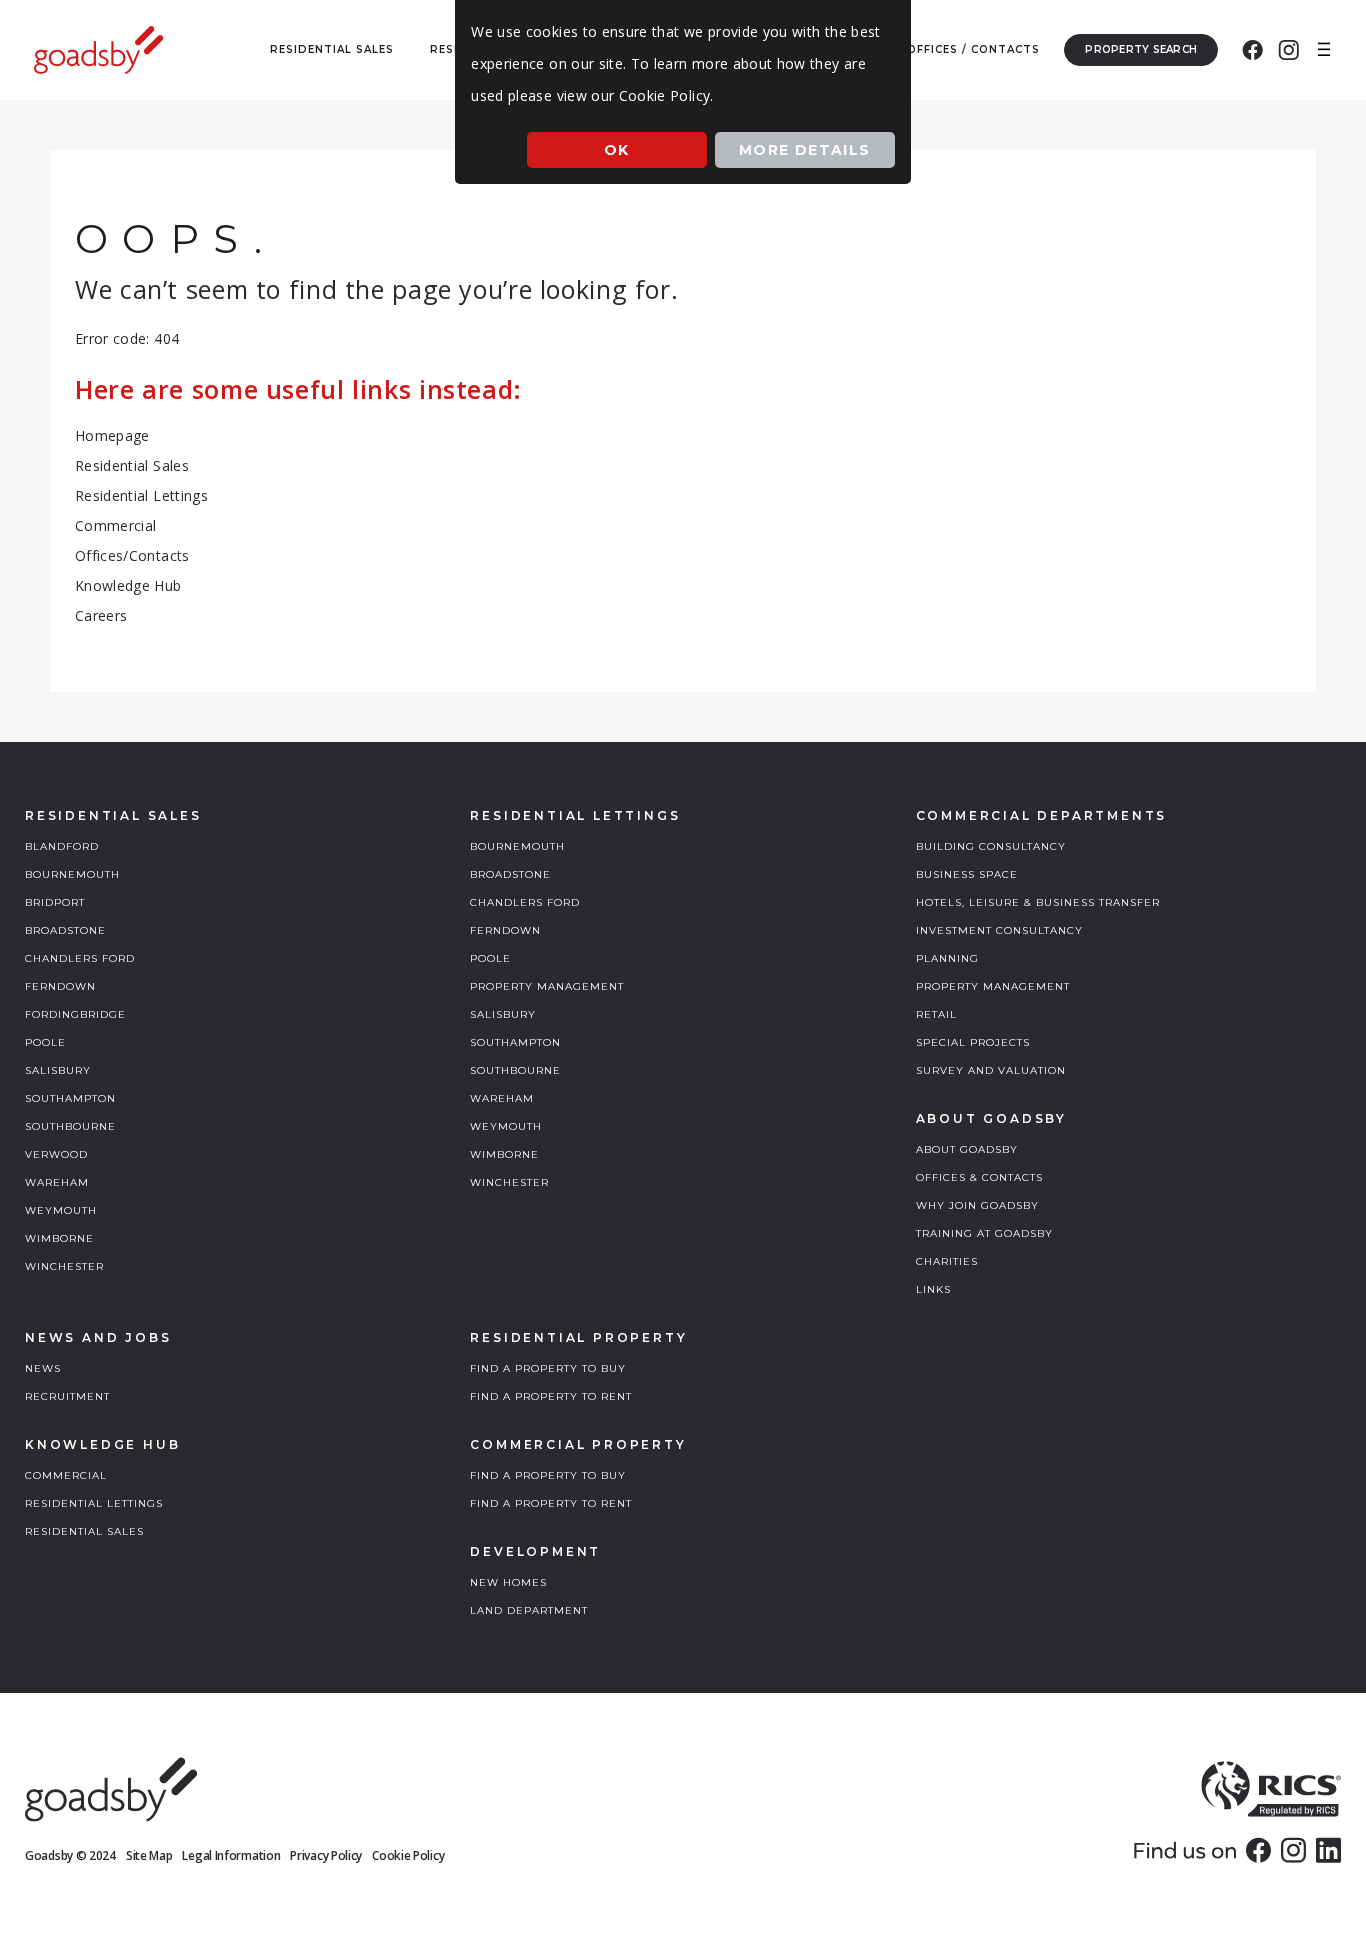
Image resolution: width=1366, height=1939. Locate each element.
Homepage (112, 435)
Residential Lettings (141, 495)
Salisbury (58, 1070)
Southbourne (70, 1126)
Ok (617, 150)
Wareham (57, 1182)
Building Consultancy (991, 846)
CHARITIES (947, 1261)
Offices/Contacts (132, 555)
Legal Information (231, 1855)
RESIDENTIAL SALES (84, 1531)
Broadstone (65, 930)
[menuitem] (1252, 50)
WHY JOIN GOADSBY (977, 1205)
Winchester (64, 1266)
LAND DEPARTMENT (529, 1610)
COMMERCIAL (66, 1475)
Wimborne (59, 1238)
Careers (101, 615)
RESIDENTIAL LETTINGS (94, 1503)
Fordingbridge (75, 1014)
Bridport (55, 902)
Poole (45, 1042)
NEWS (43, 1368)
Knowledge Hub (128, 585)
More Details (805, 150)
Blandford (62, 846)
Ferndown (60, 986)
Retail (936, 1014)
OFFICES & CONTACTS (979, 1177)
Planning (947, 958)
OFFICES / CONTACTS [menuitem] (973, 49)
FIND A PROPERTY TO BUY (548, 1368)
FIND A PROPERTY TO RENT (551, 1396)
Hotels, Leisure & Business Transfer (1038, 902)
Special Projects (973, 1042)
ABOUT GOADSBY (967, 1149)
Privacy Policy (326, 1855)
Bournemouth (72, 874)
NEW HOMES (508, 1582)
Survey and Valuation (991, 1070)
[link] (1258, 1850)
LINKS (933, 1289)
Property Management (547, 986)
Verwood (56, 1154)
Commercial (116, 525)
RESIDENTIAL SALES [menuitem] (332, 49)
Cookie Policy (408, 1855)
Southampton (70, 1098)
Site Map (149, 1855)
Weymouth (61, 1210)
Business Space (967, 874)
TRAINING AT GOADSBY (984, 1233)
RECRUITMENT (67, 1396)
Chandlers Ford (80, 958)
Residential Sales (132, 465)
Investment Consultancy (999, 930)
